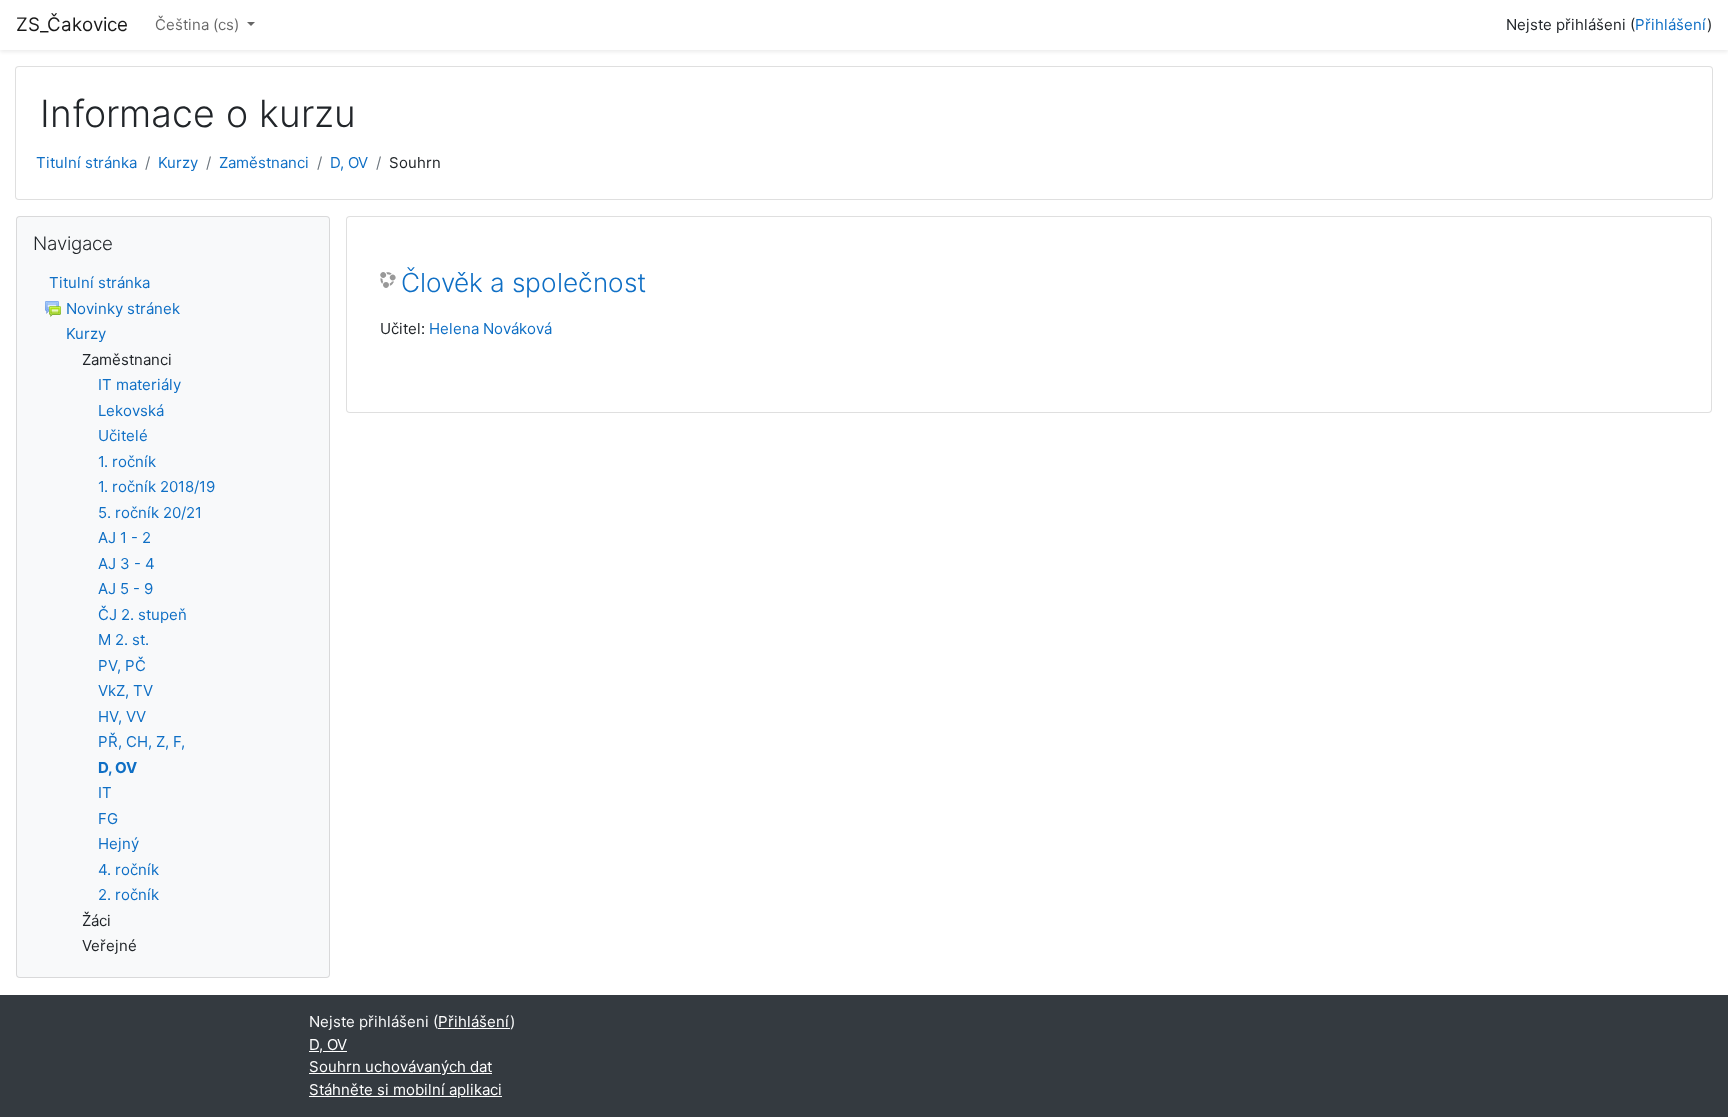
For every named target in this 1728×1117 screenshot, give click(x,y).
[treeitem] (173, 283)
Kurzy (178, 162)
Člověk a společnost (523, 282)
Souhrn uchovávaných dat (400, 1066)
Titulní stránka (86, 162)
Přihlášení (1671, 24)
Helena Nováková (490, 328)
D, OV (349, 162)
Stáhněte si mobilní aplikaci (405, 1089)
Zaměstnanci (264, 162)
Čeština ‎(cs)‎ (199, 24)
